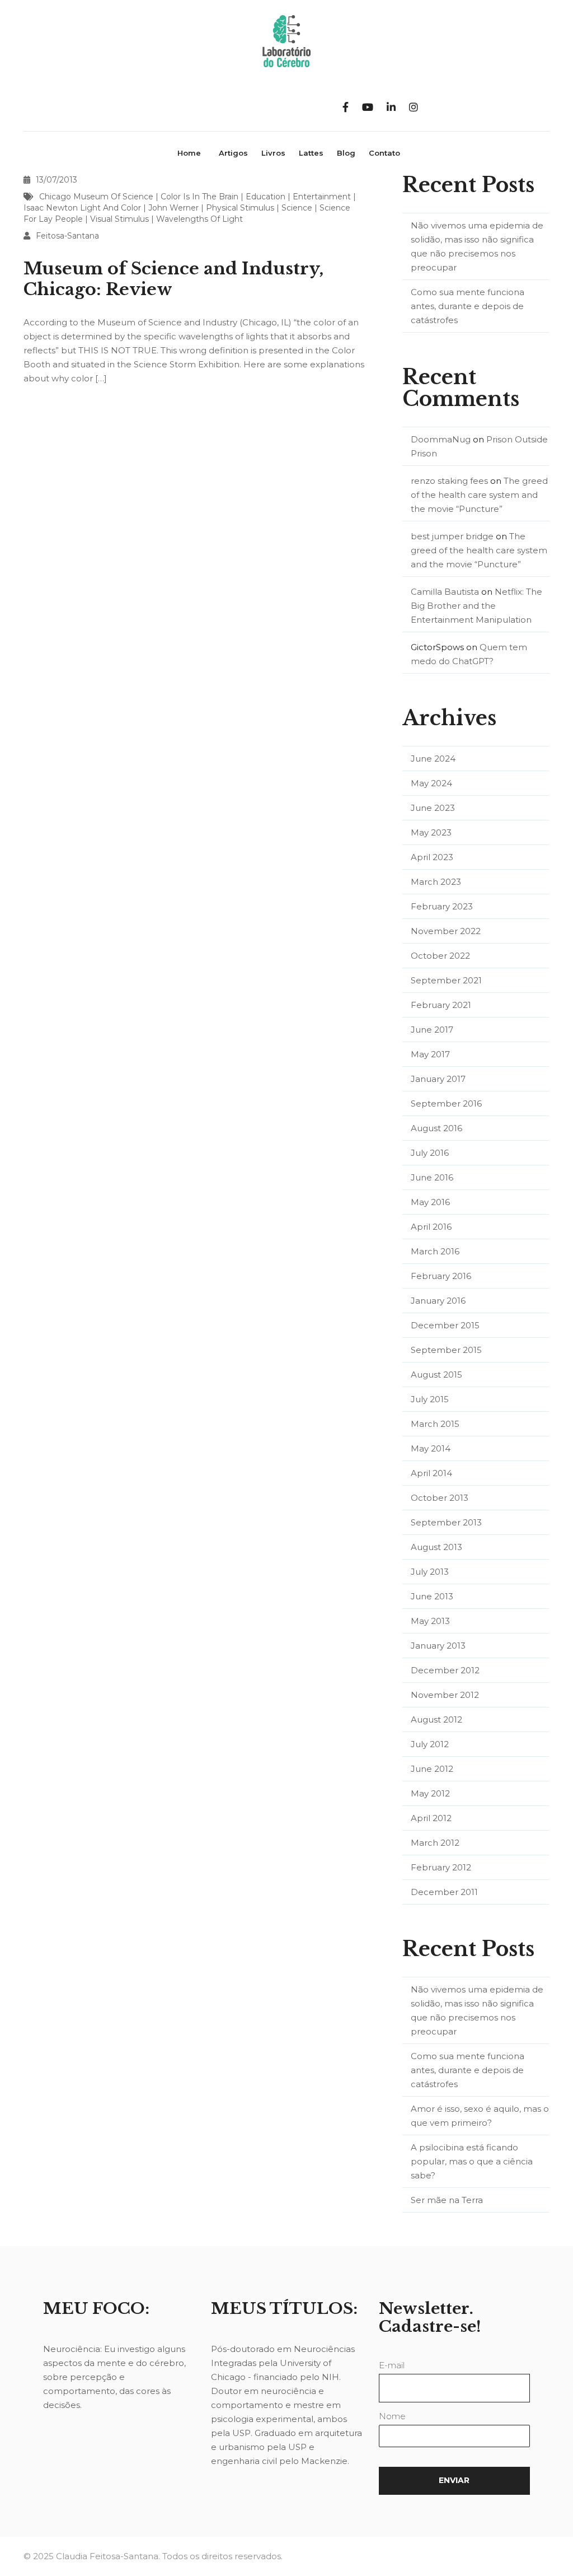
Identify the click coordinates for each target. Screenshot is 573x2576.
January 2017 (438, 1079)
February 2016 (441, 1276)
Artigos (233, 153)
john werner (173, 208)
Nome (392, 2416)
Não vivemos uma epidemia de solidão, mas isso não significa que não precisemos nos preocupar (477, 246)
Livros (273, 153)
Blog (346, 153)
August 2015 (436, 1375)
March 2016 (435, 1251)
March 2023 (436, 882)
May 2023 (431, 832)
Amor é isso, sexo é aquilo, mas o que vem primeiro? (480, 2116)
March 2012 (435, 1843)
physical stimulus (240, 208)
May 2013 (430, 1621)
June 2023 (433, 808)
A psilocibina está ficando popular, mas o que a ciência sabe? (472, 2161)
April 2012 (431, 1818)
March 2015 (435, 1424)
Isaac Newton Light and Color (82, 208)
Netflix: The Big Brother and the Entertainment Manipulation (476, 606)
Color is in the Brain (199, 197)
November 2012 (445, 1695)
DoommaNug (441, 439)
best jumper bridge (452, 536)
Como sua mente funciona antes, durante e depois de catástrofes (468, 306)
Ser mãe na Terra (447, 2200)
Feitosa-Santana (67, 236)
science (297, 208)
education (266, 197)
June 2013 (432, 1596)
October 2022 (440, 956)
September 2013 (446, 1522)
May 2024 (431, 783)
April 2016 (431, 1227)
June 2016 (432, 1177)
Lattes (311, 153)
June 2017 (432, 1030)
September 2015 (446, 1350)
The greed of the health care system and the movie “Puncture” (479, 495)
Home (189, 153)
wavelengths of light (199, 219)
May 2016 (430, 1202)
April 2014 (431, 1473)
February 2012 (441, 1867)
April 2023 (432, 857)
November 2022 (446, 931)
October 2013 (440, 1498)
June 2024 (433, 759)
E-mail (392, 2365)
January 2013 (438, 1646)
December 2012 (445, 1670)
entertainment (322, 197)
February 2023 (442, 906)
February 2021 (441, 1005)
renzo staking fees (449, 481)
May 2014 (431, 1448)
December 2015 (445, 1325)
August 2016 (436, 1128)
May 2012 (430, 1793)
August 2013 (436, 1547)
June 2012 (432, 1769)
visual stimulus (119, 219)
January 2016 (438, 1301)
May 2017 (430, 1054)
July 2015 (430, 1399)
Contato (384, 153)
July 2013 (430, 1572)
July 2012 (430, 1744)
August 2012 (436, 1719)
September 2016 (446, 1103)
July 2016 (430, 1153)
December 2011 (444, 1892)
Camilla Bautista (445, 592)
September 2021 (446, 980)
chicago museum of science (96, 197)
